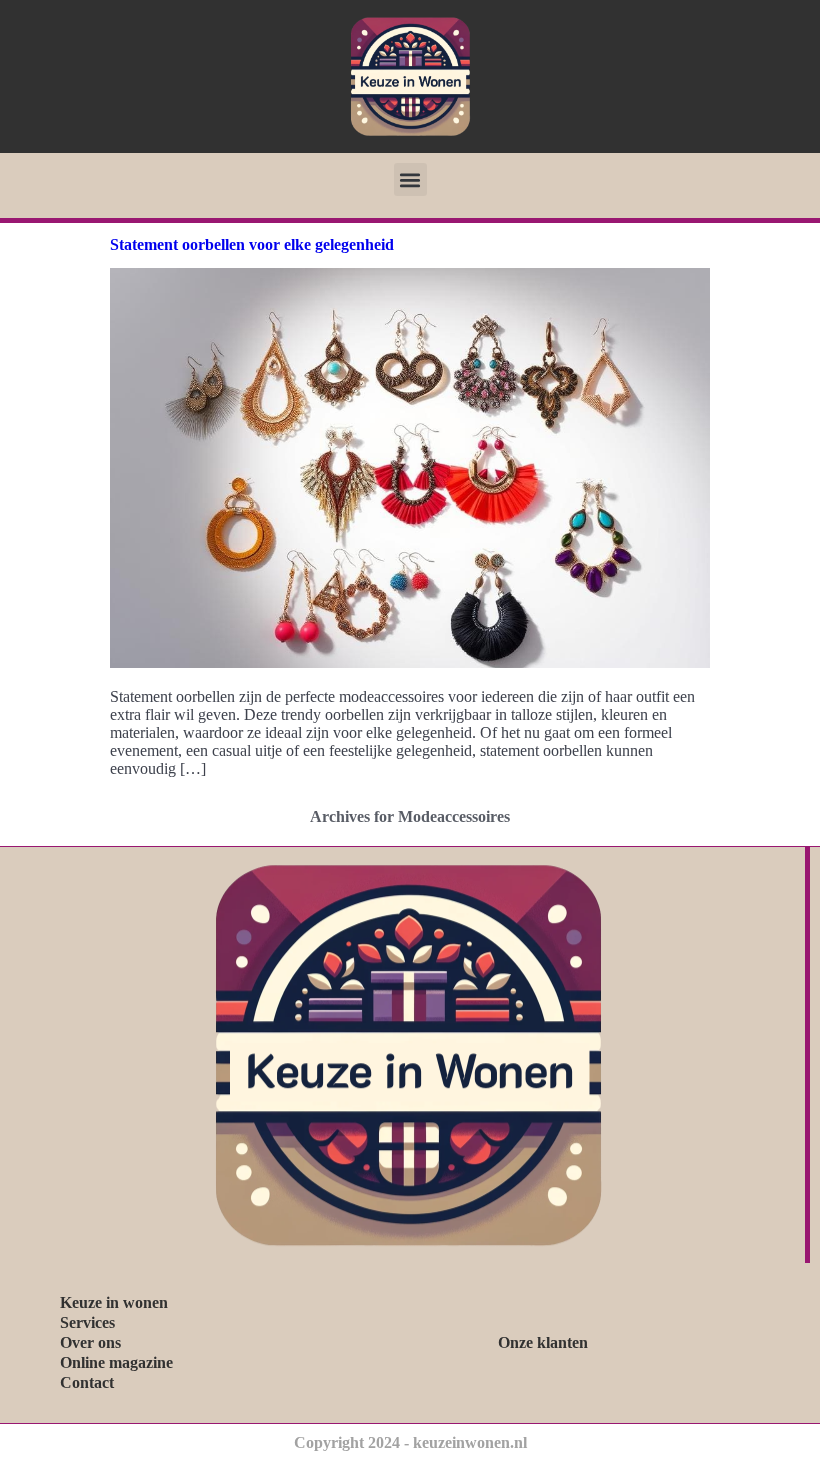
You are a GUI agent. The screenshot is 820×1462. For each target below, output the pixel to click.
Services (87, 1322)
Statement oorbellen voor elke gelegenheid (252, 244)
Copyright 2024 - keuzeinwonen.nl (410, 1442)
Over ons (90, 1342)
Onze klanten (543, 1342)
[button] (410, 179)
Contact (87, 1382)
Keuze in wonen (114, 1302)
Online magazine (116, 1362)
